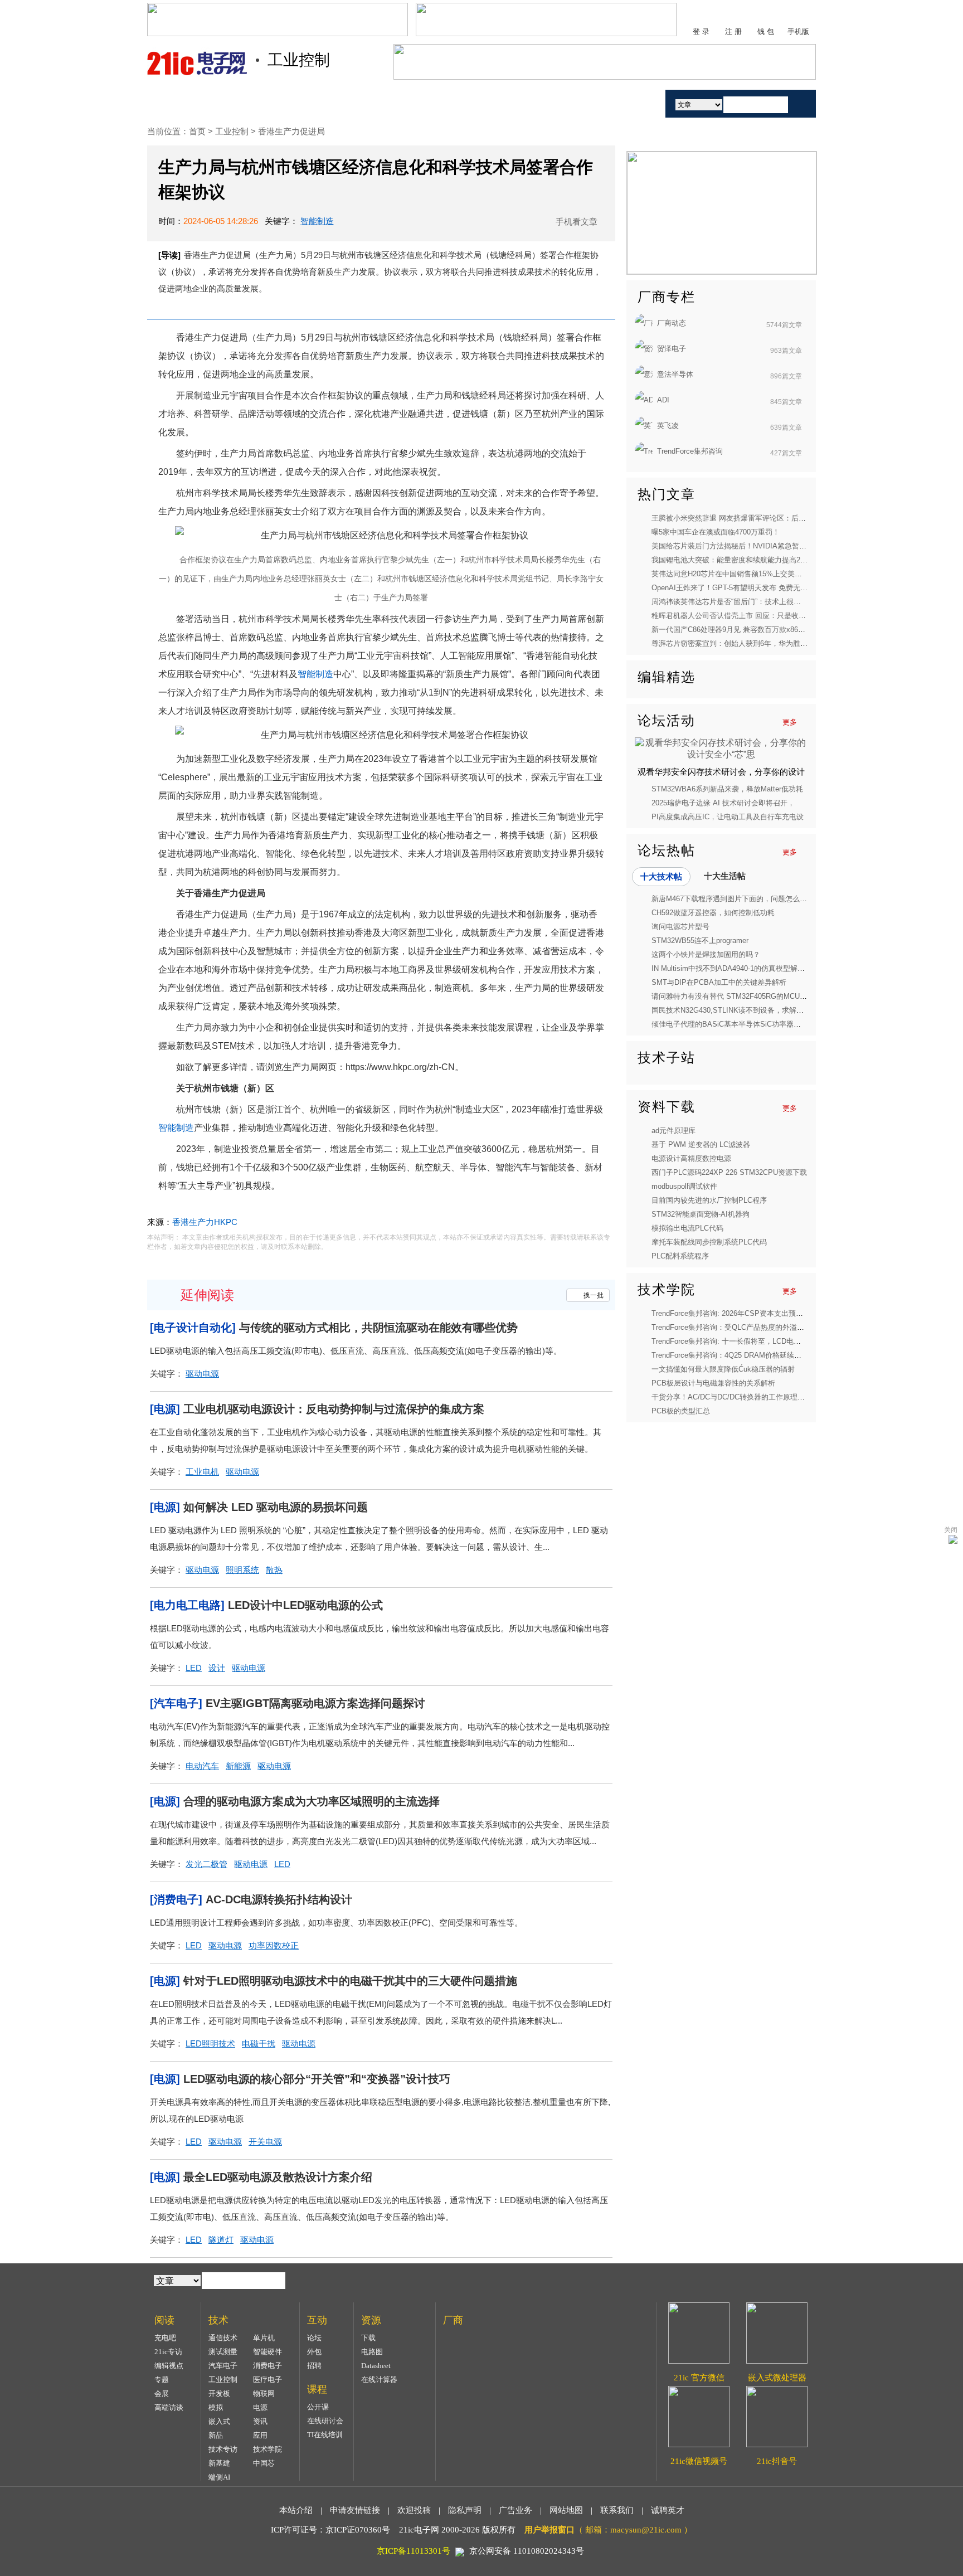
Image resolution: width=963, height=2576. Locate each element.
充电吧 (165, 2338)
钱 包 (766, 31)
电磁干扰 (259, 2043)
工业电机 (202, 1472)
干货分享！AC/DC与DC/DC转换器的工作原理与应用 (735, 1397)
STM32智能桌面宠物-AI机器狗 (701, 1214)
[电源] (165, 1409)
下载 (368, 2338)
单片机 (264, 2338)
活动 (625, 103)
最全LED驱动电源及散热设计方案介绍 (278, 2177)
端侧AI (219, 2477)
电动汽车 (202, 1766)
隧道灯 (221, 2240)
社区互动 (380, 103)
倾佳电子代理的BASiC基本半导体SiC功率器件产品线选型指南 (752, 1024)
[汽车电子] (176, 1703)
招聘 (314, 2366)
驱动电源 (202, 1374)
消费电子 (267, 2366)
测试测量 (223, 2352)
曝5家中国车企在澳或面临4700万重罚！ (716, 532)
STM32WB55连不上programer (700, 941)
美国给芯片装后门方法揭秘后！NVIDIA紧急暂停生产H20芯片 (750, 546)
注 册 (733, 31)
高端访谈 (169, 2407)
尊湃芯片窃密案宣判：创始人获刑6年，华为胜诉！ (733, 643)
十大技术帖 (661, 876)
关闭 (951, 1530)
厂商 (572, 103)
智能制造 (317, 221)
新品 (216, 2435)
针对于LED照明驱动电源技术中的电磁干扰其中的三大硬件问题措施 (350, 1981)
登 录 (701, 31)
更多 (790, 722)
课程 (444, 103)
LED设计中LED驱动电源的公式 (305, 1605)
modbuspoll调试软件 (684, 1186)
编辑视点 (169, 2366)
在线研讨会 (325, 2421)
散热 (274, 1570)
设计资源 (508, 103)
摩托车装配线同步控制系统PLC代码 (709, 1242)
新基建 (219, 2463)
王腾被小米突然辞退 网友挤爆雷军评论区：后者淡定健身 (743, 518)
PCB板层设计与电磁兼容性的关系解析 (713, 1383)
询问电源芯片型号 (680, 927)
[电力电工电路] (187, 1605)
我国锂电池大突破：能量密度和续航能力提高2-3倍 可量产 (745, 560)
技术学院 (267, 2449)
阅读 (316, 103)
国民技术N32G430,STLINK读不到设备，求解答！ (731, 1010)
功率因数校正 (274, 1945)
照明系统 (242, 1570)
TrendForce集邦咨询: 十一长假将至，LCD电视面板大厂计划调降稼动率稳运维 (777, 1341)
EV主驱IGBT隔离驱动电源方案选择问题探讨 (315, 1703)
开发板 (219, 2393)
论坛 (314, 2338)
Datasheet (376, 2366)
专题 (162, 2380)
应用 (260, 2435)
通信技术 (223, 2338)
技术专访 (223, 2449)
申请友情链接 (355, 2510)
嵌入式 (219, 2421)
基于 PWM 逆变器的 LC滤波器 (701, 1144)
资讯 (260, 2421)
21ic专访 (168, 2352)
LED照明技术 (210, 2043)
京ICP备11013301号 (414, 2551)
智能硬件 (267, 2352)
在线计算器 (379, 2380)
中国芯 (264, 2463)
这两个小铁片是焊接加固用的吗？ (706, 954)
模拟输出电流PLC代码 (687, 1228)
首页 (188, 103)
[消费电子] (176, 1899)
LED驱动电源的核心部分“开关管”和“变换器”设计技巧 (317, 2079)
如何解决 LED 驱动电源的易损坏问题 (276, 1507)
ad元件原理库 (673, 1131)
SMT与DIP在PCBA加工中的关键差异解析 (719, 982)
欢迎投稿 (414, 2510)
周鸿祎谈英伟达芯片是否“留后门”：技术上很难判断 (733, 602)
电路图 (372, 2352)
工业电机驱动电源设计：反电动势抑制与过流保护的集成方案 (334, 1409)
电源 (260, 2407)
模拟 (216, 2407)
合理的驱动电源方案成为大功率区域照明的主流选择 (312, 1801)
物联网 (264, 2393)
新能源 (238, 1766)
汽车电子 (223, 2366)
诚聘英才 (668, 2510)
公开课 (318, 2407)
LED (194, 1668)
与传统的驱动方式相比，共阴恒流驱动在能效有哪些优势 (378, 1328)
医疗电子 (267, 2380)
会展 (162, 2393)
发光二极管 (206, 1864)
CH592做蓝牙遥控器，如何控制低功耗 (713, 913)
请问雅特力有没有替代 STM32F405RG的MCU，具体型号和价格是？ (762, 996)
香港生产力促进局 (291, 131)
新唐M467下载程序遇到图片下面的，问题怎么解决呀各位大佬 (751, 899)
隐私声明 (465, 2510)
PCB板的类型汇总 (681, 1411)
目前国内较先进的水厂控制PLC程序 (709, 1200)
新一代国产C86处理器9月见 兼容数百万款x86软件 (732, 630)
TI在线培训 (325, 2435)
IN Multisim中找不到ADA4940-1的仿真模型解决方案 (735, 968)
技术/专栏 (252, 103)
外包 (314, 2352)
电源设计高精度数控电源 (691, 1158)
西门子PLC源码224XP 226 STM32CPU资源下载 (729, 1172)
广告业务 (515, 2510)
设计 (217, 1668)
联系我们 (617, 2510)
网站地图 (566, 2510)
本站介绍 (296, 2510)
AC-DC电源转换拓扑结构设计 (279, 1899)
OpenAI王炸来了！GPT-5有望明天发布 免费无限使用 (737, 588)
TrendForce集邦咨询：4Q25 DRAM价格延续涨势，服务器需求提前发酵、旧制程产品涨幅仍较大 (806, 1355)
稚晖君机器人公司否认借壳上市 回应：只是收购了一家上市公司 (754, 616)
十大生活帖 (725, 876)
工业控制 (233, 131)
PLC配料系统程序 (680, 1256)
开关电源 (265, 2142)
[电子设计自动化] (193, 1328)
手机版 (798, 31)
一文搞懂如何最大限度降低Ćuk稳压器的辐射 (723, 1369)
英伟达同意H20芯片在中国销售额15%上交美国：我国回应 (745, 574)
